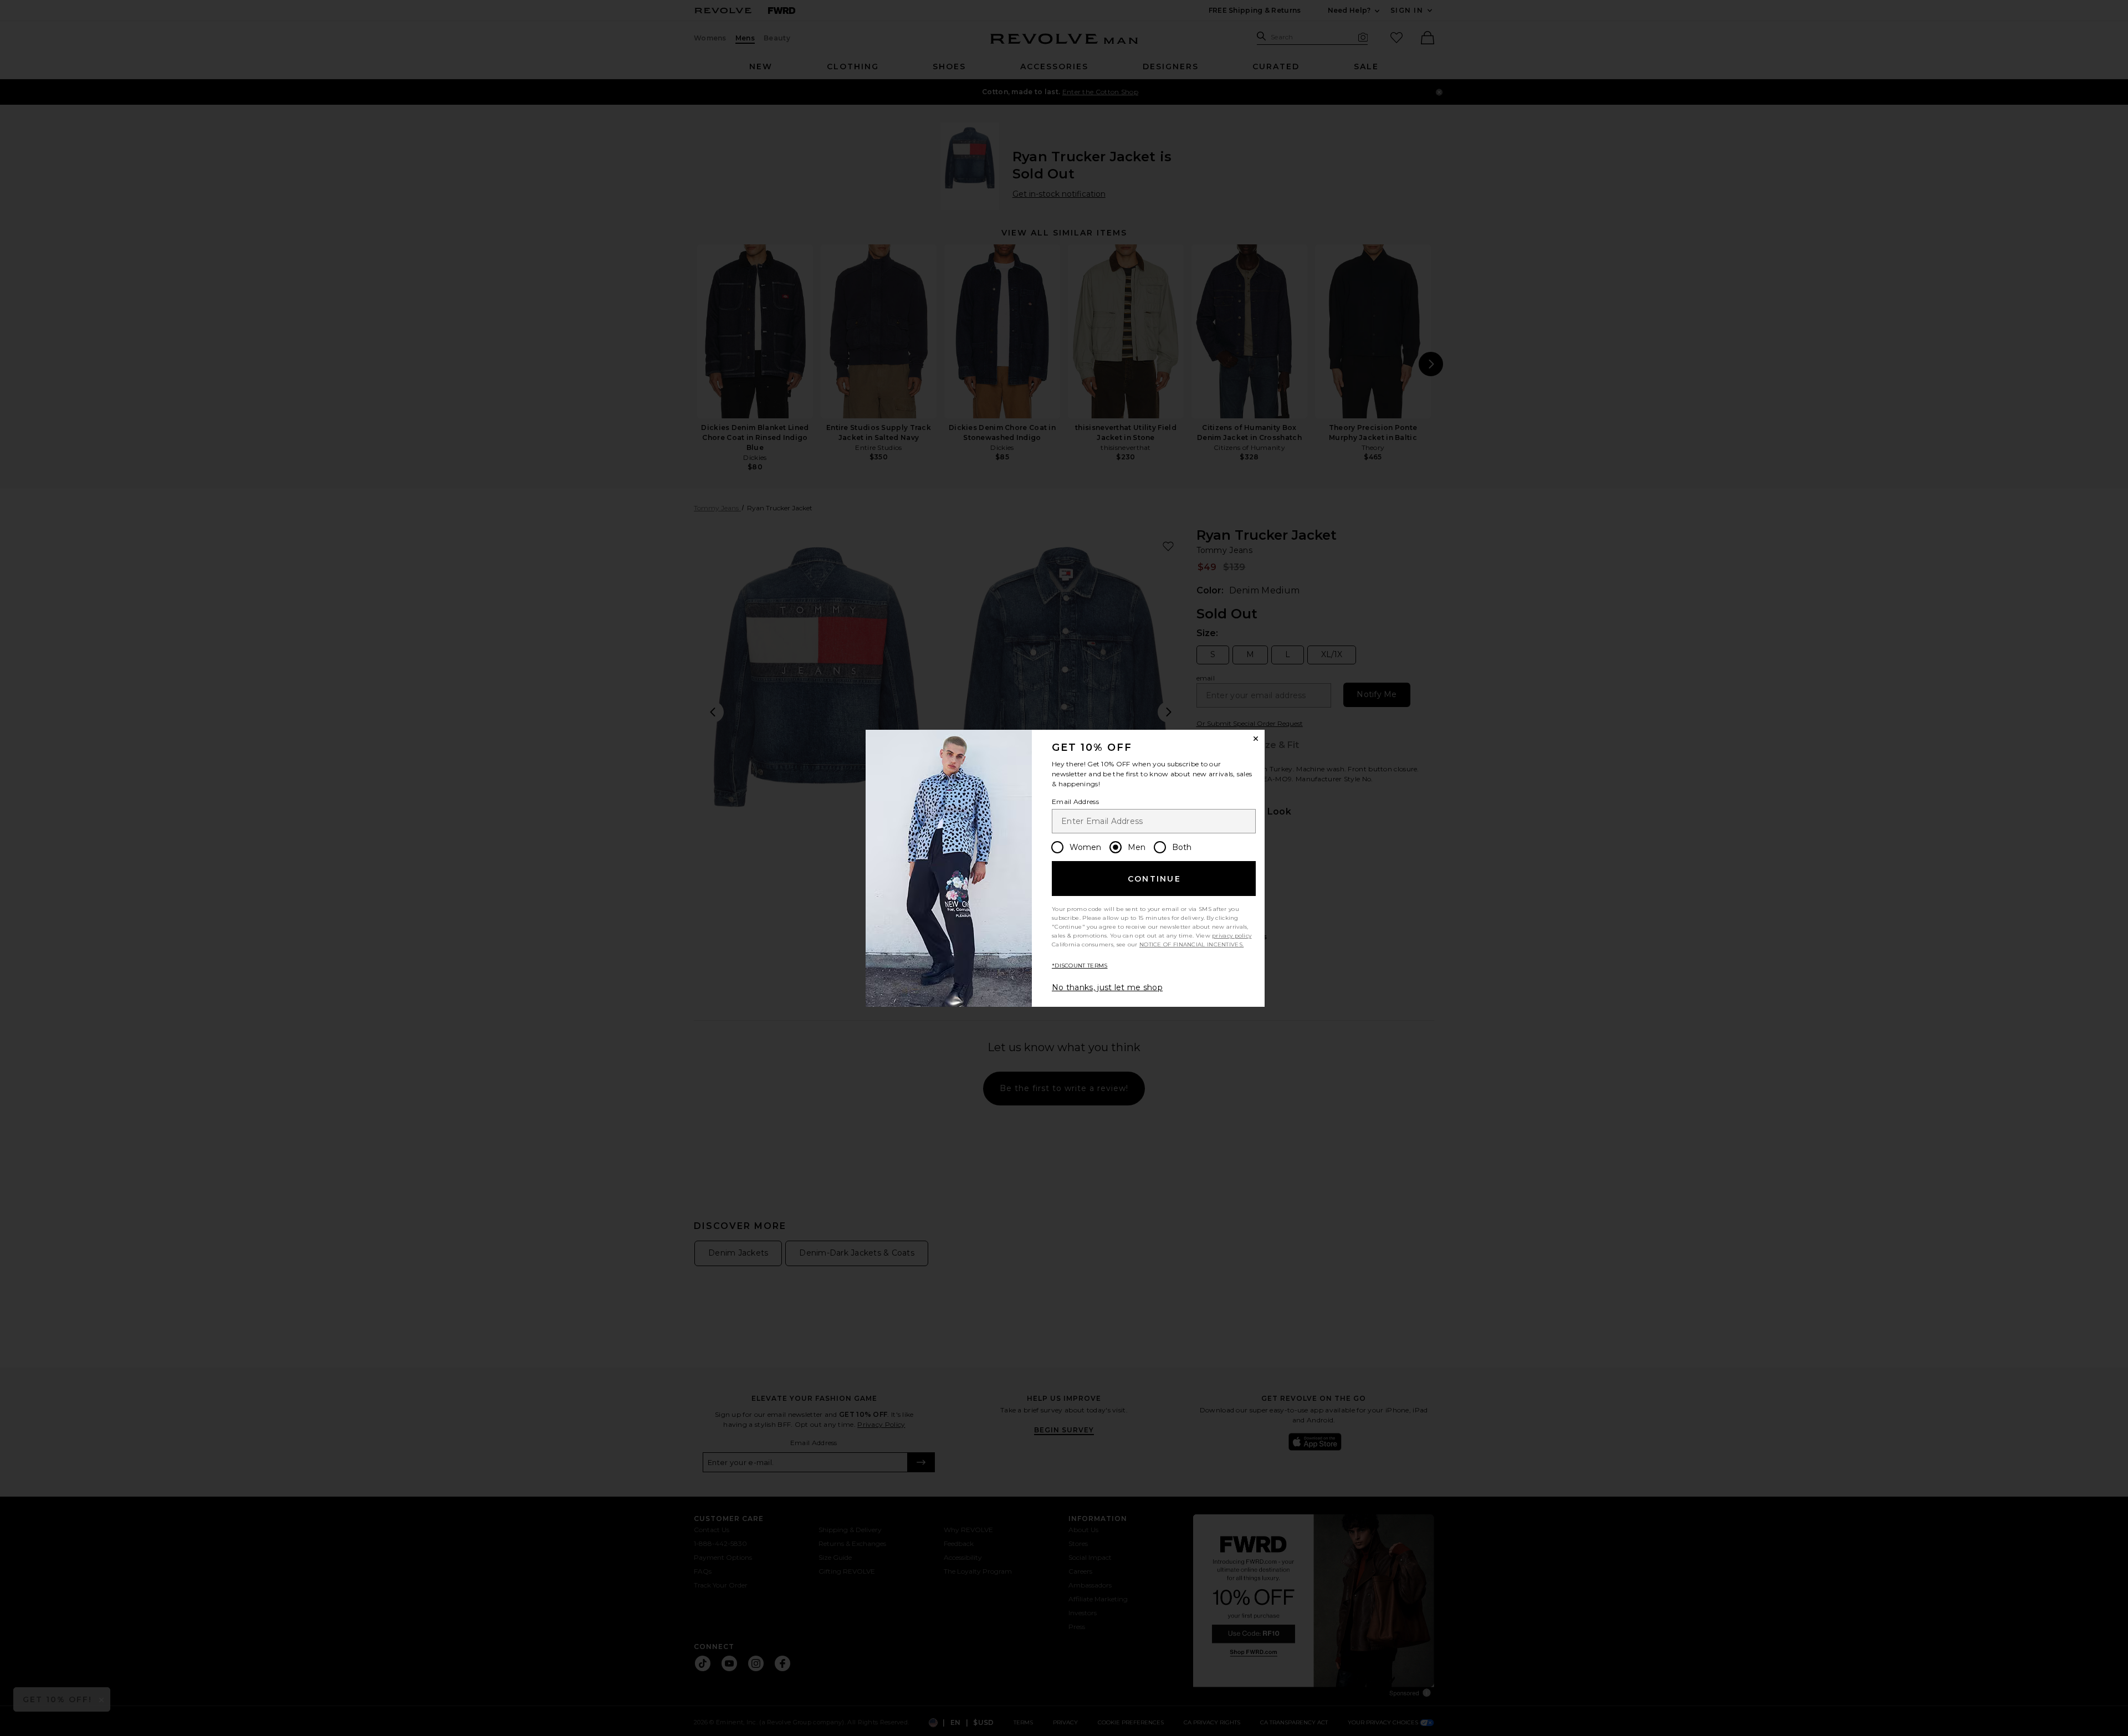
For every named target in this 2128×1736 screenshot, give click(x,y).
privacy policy (1232, 936)
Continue (1154, 879)
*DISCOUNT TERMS (1080, 966)
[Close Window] (1256, 739)
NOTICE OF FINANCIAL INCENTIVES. (1191, 944)
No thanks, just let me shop (1107, 987)
